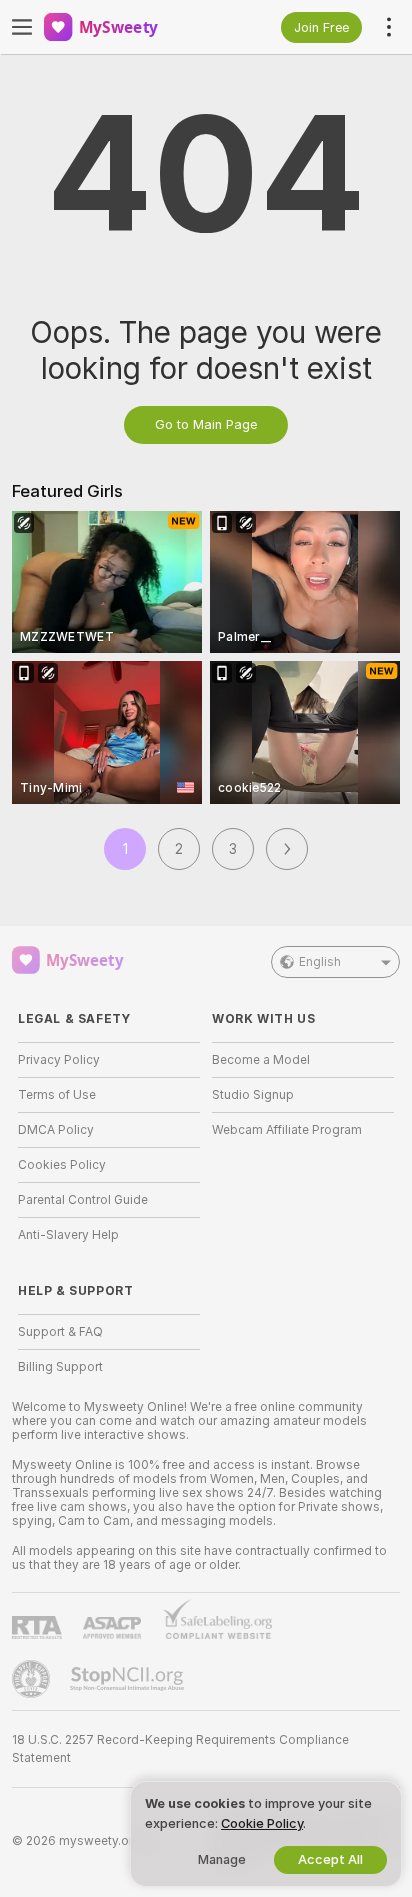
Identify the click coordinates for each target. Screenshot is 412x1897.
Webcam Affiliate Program (287, 1130)
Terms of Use (57, 1095)
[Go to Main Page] (125, 27)
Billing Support (60, 1367)
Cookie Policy (262, 1823)
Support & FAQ (60, 1332)
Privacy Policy (59, 1060)
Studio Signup (253, 1095)
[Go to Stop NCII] (129, 1679)
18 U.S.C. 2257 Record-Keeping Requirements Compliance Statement (180, 1749)
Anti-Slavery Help (68, 1235)
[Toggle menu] (22, 27)
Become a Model (261, 1060)
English (320, 962)
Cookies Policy (62, 1165)
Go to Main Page (206, 424)
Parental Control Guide (83, 1200)
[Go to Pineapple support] (33, 1679)
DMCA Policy (56, 1130)
